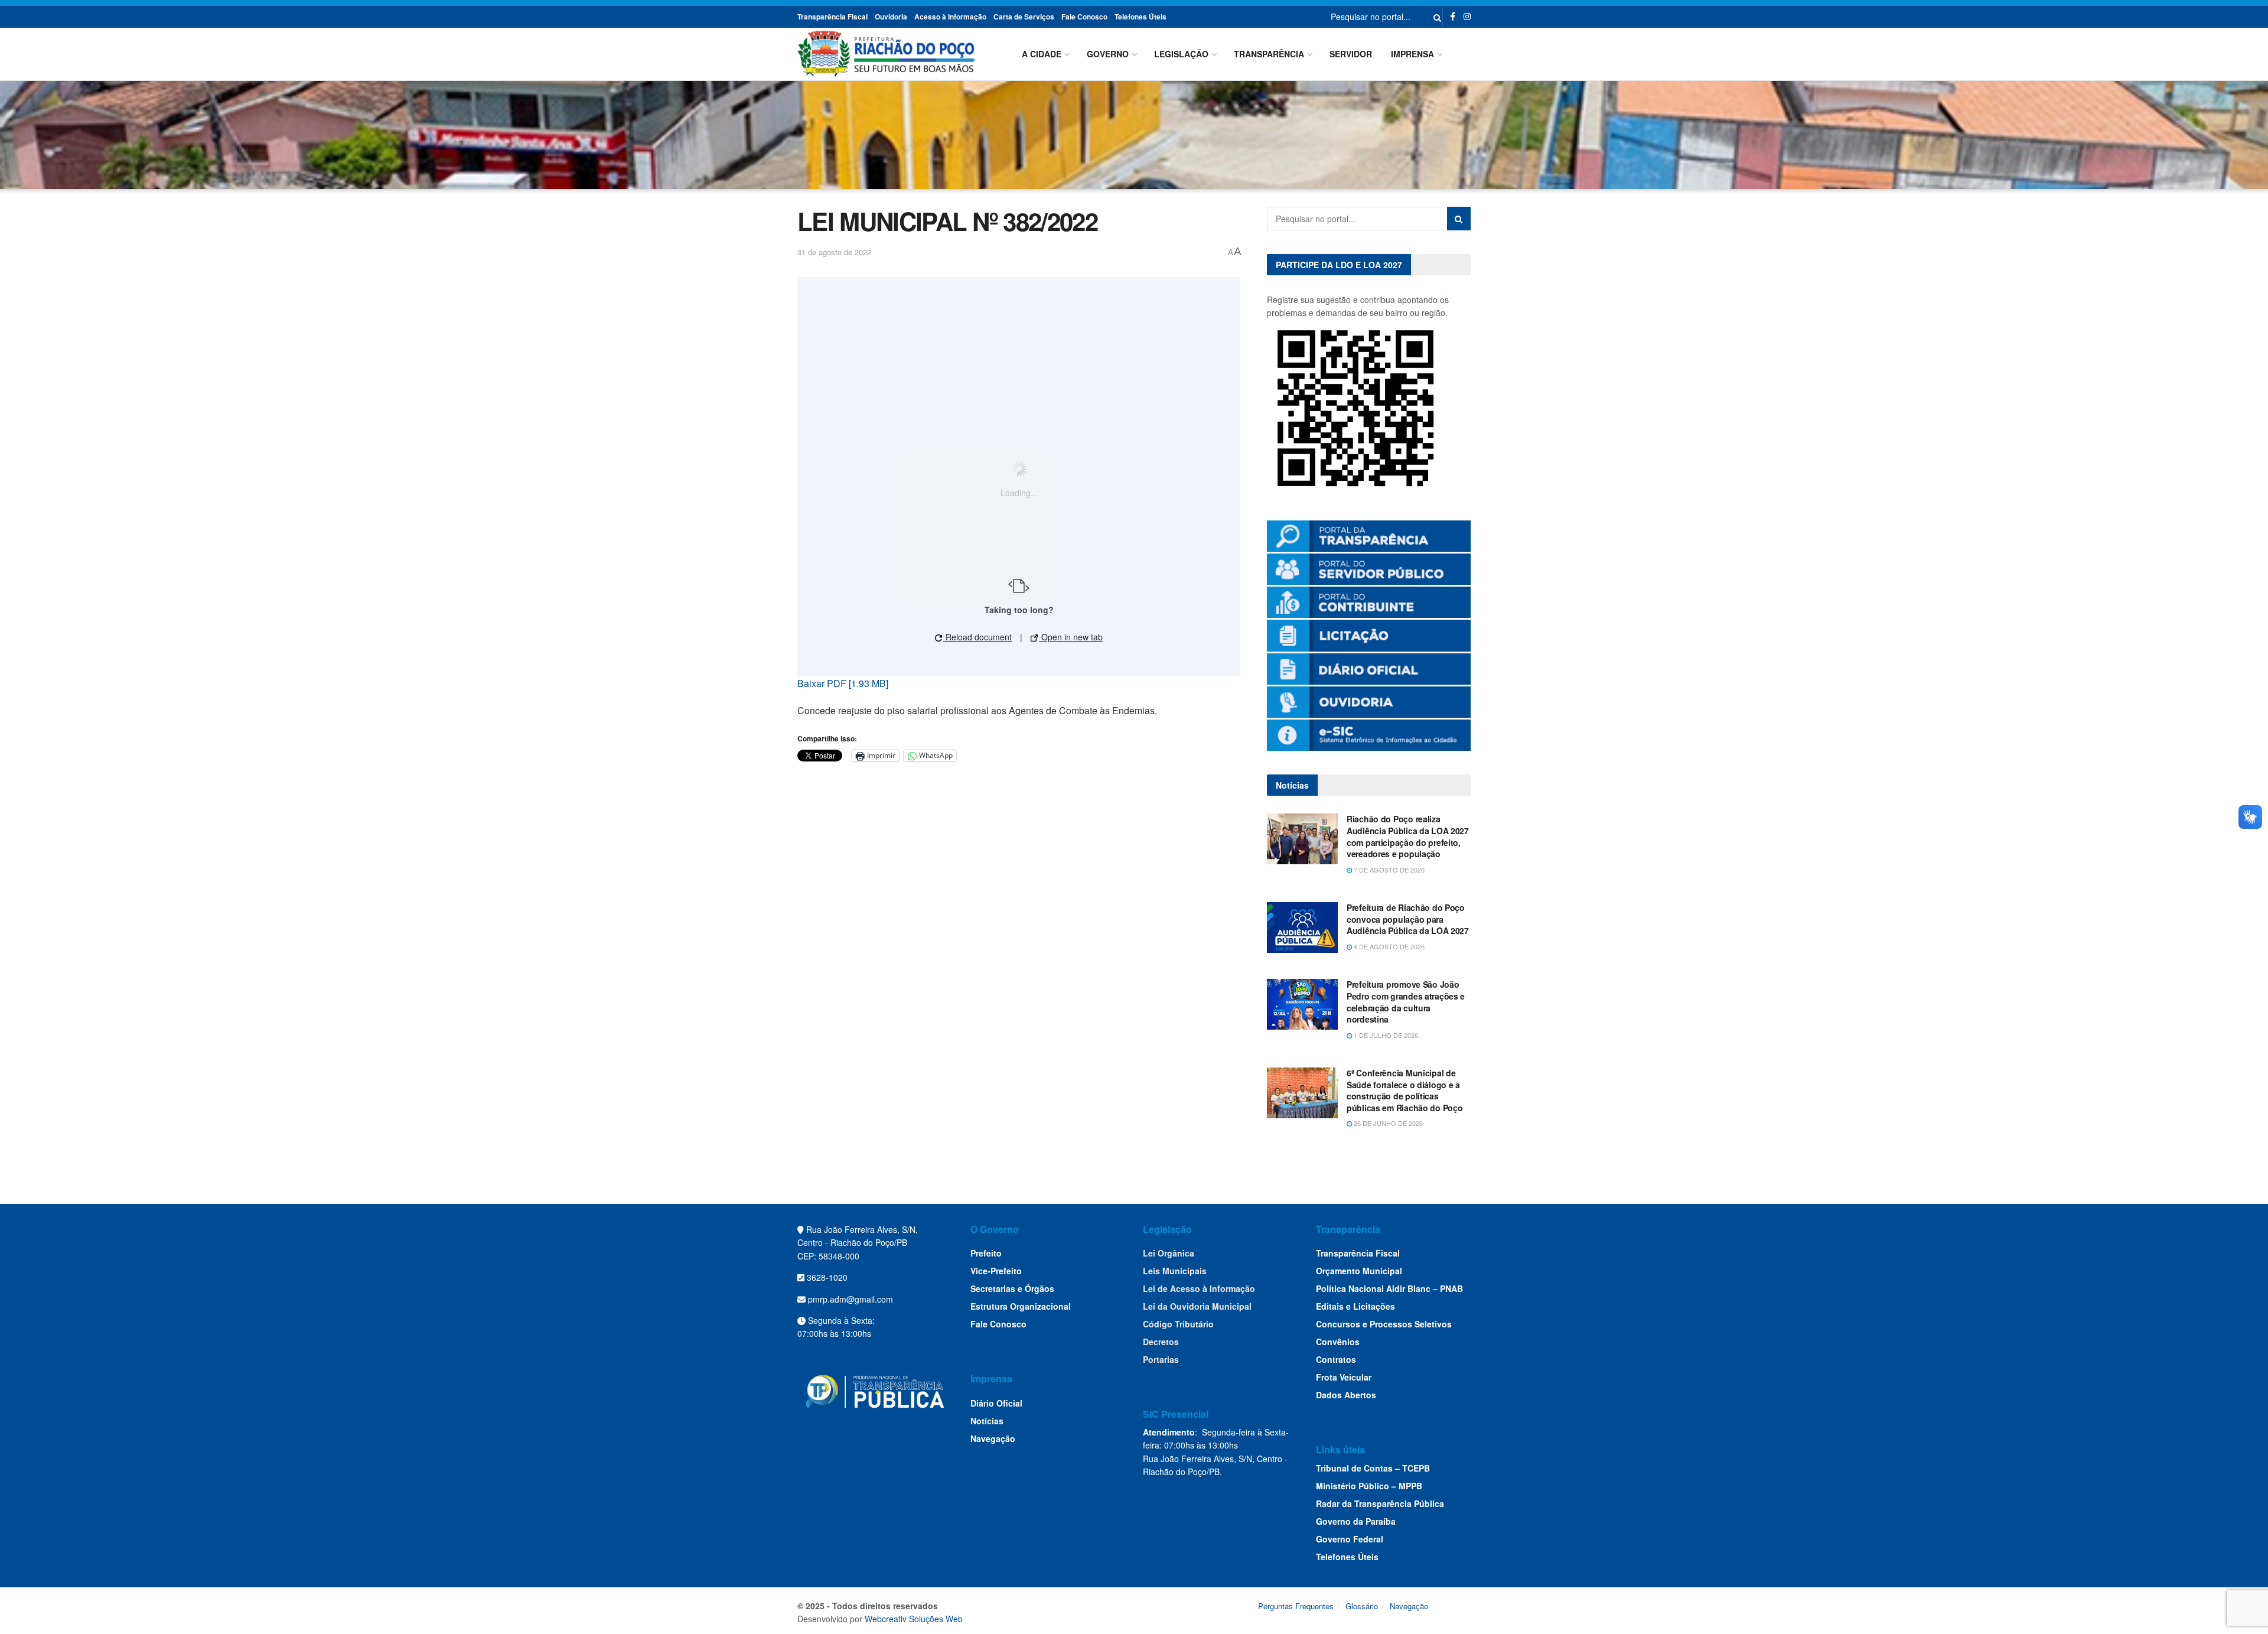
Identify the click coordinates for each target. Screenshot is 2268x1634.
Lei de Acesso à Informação (1199, 1288)
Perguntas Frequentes (1296, 1606)
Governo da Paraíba (1356, 1521)
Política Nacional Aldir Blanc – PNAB (1389, 1288)
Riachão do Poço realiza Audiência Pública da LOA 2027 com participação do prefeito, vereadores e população (1408, 836)
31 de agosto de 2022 (834, 252)
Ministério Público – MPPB (1369, 1486)
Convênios (1338, 1342)
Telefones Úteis (1140, 17)
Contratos (1336, 1359)
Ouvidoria (891, 17)
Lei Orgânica (1169, 1253)
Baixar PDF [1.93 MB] (843, 683)
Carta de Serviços (1024, 17)
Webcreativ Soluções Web (914, 1619)
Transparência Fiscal (832, 17)
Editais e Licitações (1355, 1306)
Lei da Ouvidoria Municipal (1197, 1306)
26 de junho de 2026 (1387, 1123)
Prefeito (986, 1253)
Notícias (987, 1421)
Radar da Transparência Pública (1380, 1503)
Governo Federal (1350, 1539)
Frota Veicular (1344, 1377)
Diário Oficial (996, 1403)
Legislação (1181, 54)
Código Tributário (1178, 1324)
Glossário (1362, 1606)
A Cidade (1042, 54)
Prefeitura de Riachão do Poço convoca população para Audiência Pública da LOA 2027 (1408, 919)
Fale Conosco (1084, 17)
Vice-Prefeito (996, 1271)
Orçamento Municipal (1359, 1271)
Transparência (1269, 54)
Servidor (1351, 54)
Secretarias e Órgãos (1012, 1288)
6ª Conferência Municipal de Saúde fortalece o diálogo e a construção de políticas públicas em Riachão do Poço (1405, 1090)
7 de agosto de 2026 (1388, 870)
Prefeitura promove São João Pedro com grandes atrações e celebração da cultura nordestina (1406, 1002)
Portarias (1161, 1359)
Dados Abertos (1346, 1395)
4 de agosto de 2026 (1388, 946)
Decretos (1161, 1342)
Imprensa (1412, 54)
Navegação (993, 1438)
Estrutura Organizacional (1021, 1306)
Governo (1108, 54)
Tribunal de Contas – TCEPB (1373, 1468)
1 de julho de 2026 (1385, 1035)
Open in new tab (1071, 637)
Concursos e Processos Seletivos (1384, 1324)
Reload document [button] (977, 637)
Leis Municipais (1175, 1271)
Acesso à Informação (950, 17)
